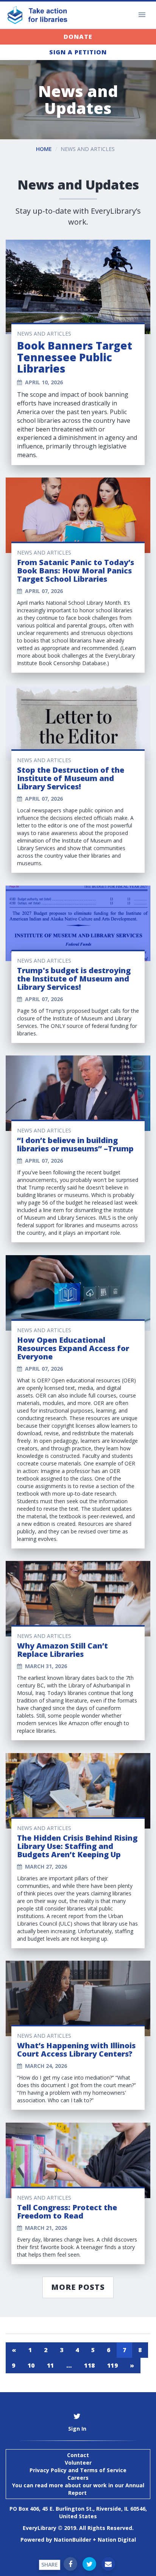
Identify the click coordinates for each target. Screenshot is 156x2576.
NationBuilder (73, 2540)
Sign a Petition (78, 52)
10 (31, 2365)
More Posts (78, 2287)
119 (113, 2365)
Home (44, 149)
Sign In (77, 2429)
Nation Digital (117, 2540)
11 (51, 2365)
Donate (78, 37)
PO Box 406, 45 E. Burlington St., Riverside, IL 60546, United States (78, 2512)
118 (90, 2365)
